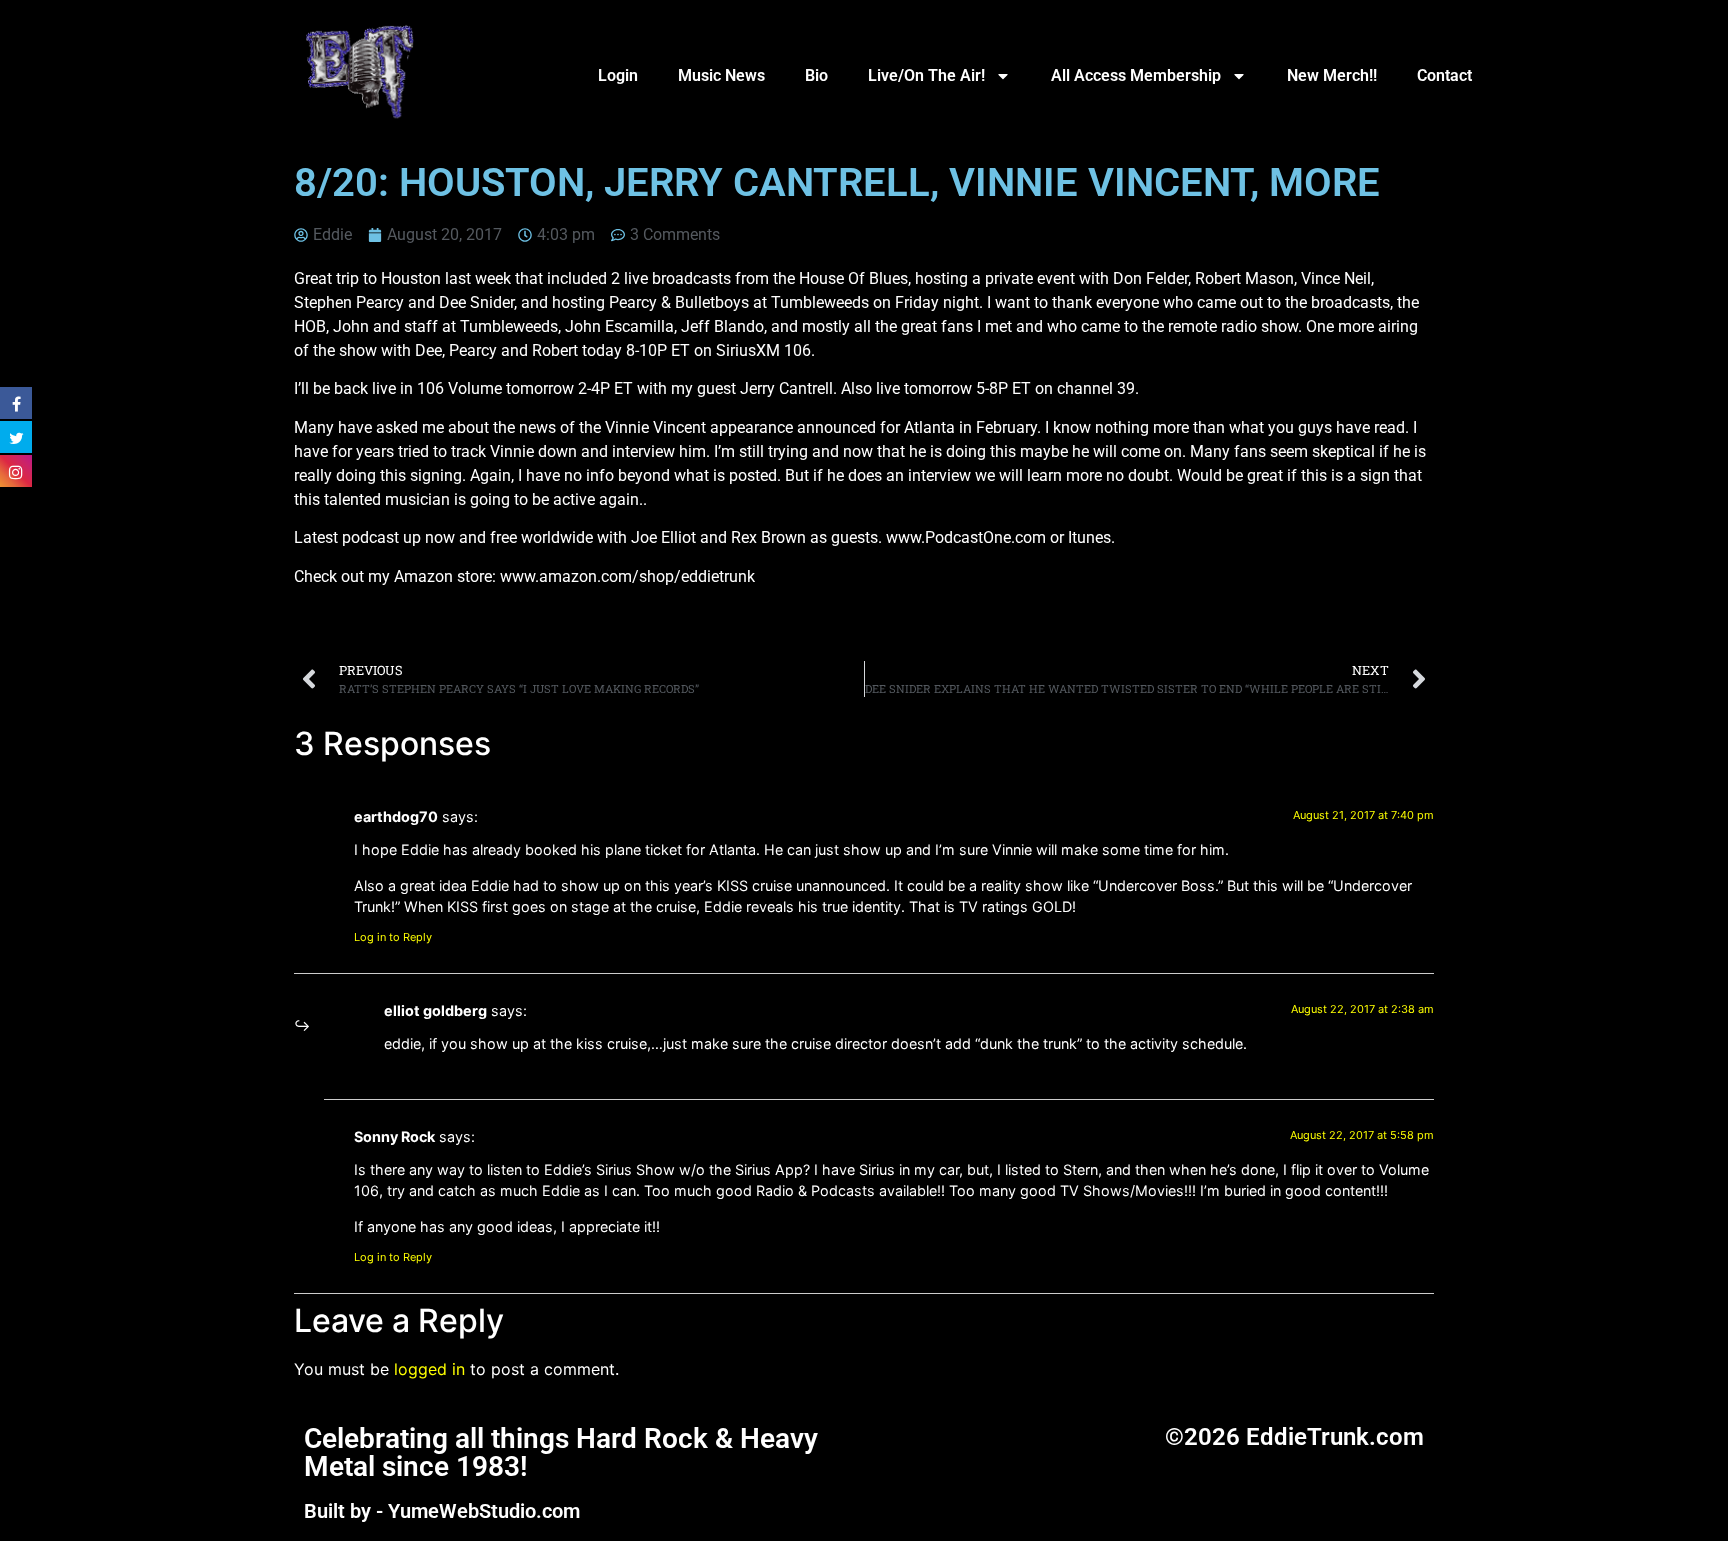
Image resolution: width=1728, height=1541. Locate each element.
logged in (429, 1369)
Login (618, 75)
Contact (1444, 75)
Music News (721, 75)
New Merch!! (1332, 75)
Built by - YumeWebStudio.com (442, 1511)
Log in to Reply (393, 937)
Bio (816, 75)
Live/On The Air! (926, 75)
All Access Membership (1136, 75)
